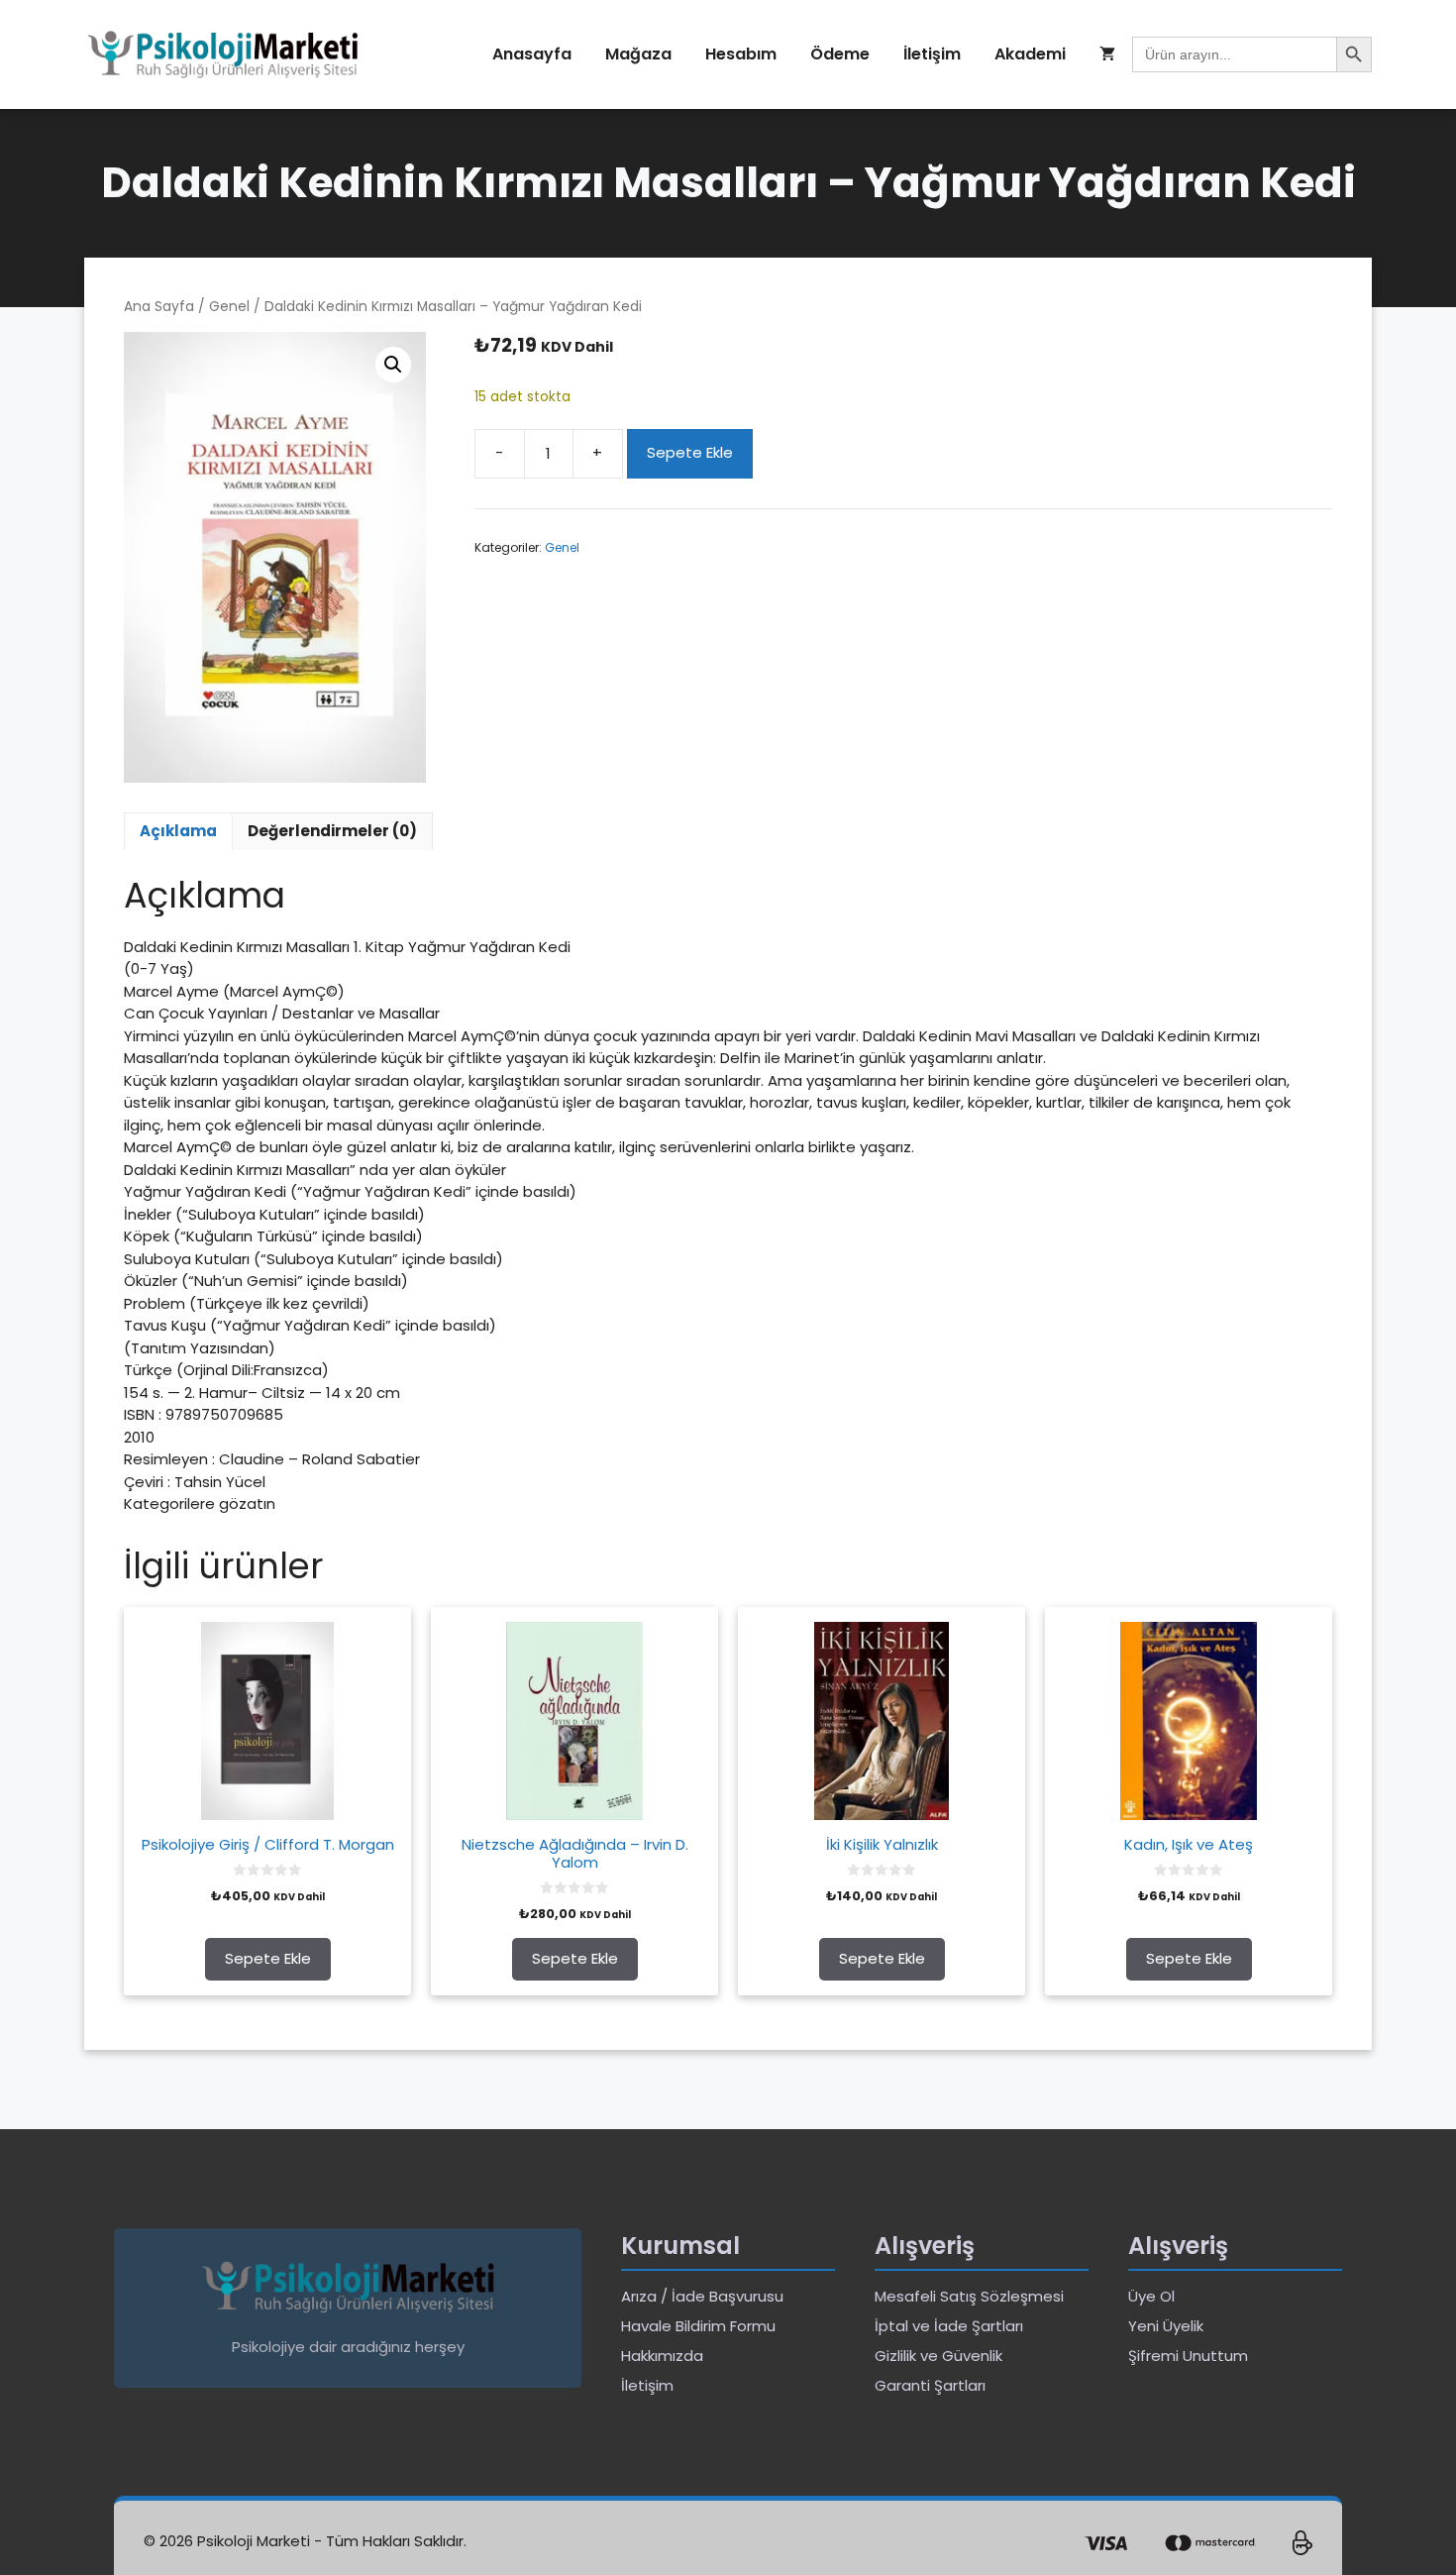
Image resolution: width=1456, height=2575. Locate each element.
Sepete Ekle (690, 452)
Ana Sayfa (159, 307)
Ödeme (840, 54)
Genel (229, 307)
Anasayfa (532, 54)
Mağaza (638, 54)
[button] (393, 365)
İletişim (932, 54)
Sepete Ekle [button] (268, 1958)
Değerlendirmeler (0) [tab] (332, 831)
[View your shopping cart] (1107, 54)
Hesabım (741, 54)
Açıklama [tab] (178, 831)
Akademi (1030, 54)
